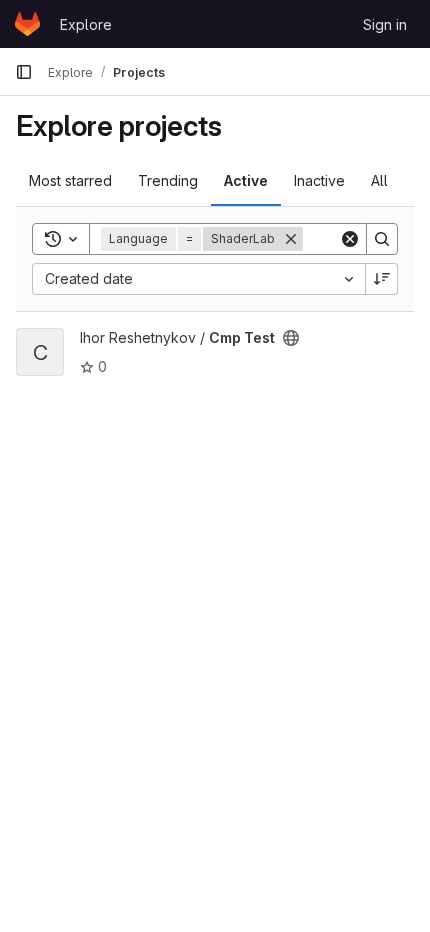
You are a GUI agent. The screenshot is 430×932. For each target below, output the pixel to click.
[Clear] (350, 239)
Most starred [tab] (70, 180)
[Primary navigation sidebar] (24, 72)
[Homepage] (27, 24)
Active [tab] (246, 180)
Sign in (385, 24)
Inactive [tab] (319, 180)
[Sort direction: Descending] (382, 279)
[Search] (382, 239)
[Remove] (291, 239)
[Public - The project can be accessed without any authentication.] (291, 338)
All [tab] (379, 180)
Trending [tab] (168, 180)
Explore (86, 24)
